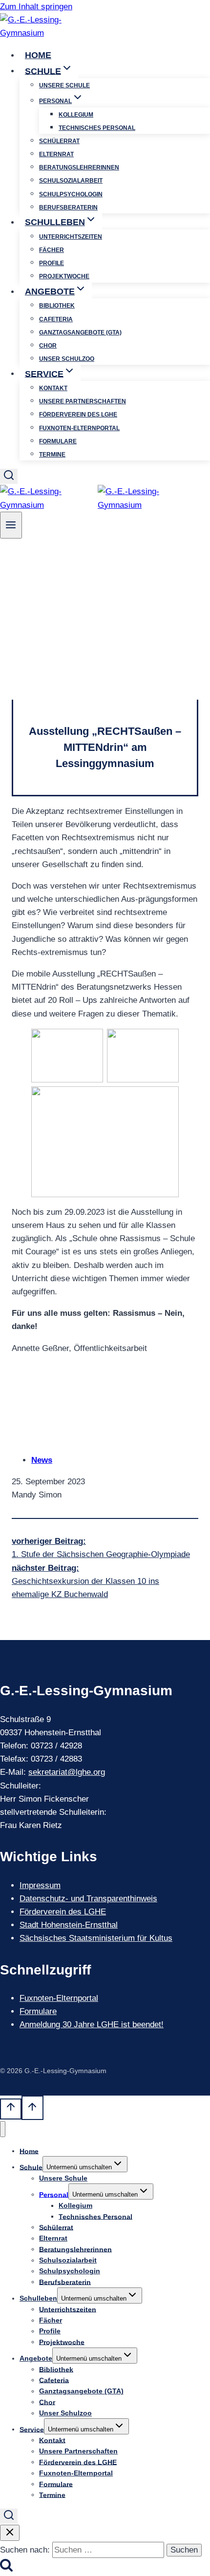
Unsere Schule (64, 85)
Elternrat (56, 154)
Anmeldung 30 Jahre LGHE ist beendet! (92, 2025)
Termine (52, 455)
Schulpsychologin (71, 194)
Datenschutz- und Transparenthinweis (88, 1899)
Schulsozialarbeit (71, 181)
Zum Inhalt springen (36, 7)
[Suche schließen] (10, 2533)
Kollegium (76, 115)
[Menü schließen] (3, 2129)
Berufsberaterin (68, 208)
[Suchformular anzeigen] (9, 476)
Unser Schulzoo (67, 359)
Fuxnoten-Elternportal (79, 428)
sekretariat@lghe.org (67, 1772)
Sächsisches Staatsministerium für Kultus (96, 1938)
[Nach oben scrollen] (11, 2109)
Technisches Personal (97, 128)
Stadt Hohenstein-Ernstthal (69, 1925)
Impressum (40, 1885)
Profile (52, 263)
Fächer (52, 250)
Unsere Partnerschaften (83, 401)
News (42, 1460)
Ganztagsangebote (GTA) (80, 332)
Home (38, 55)
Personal (54, 2194)
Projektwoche (64, 276)
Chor (48, 346)
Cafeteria (56, 319)
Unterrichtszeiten (71, 237)
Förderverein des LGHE (78, 415)
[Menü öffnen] (11, 525)
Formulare (58, 441)
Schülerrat (59, 141)
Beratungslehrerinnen (79, 167)
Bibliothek (57, 306)
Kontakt (53, 388)
